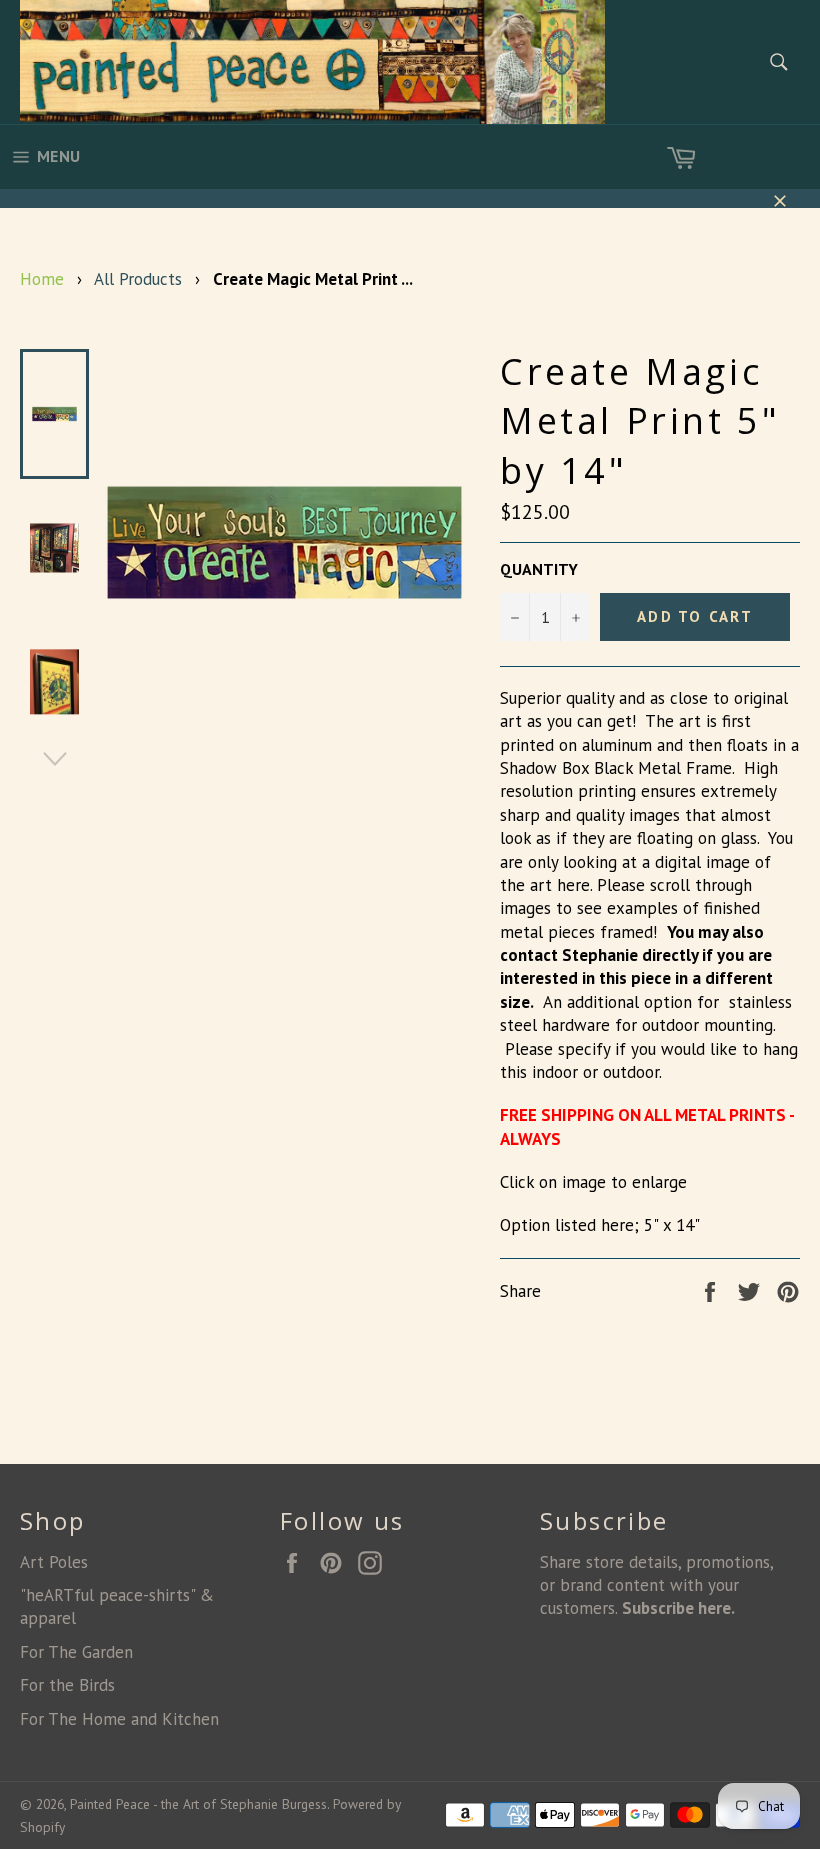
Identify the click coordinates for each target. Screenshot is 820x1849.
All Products (138, 279)
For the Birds (67, 1685)
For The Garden (76, 1652)
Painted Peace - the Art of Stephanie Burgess (198, 1804)
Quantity (539, 569)
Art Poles (54, 1562)
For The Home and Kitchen (119, 1719)
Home (42, 279)
